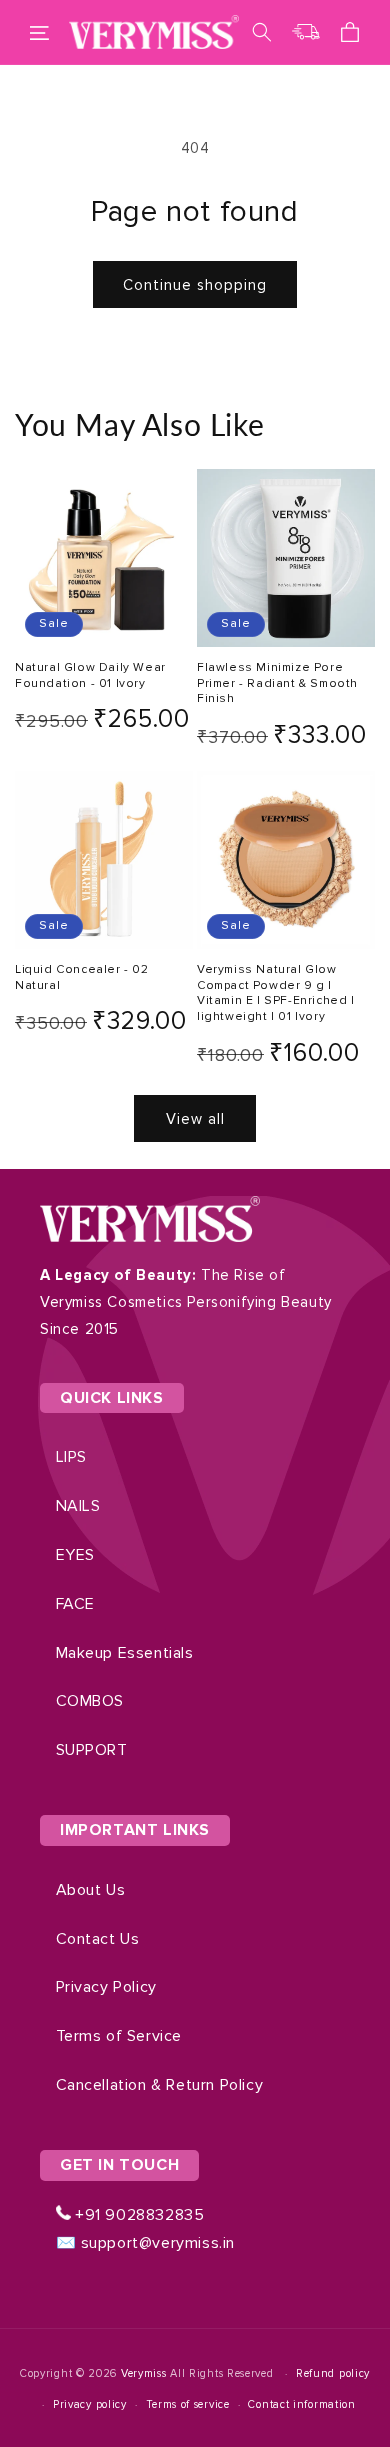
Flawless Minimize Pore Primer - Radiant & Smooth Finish (277, 683)
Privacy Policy (106, 1987)
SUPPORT (92, 1750)
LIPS (71, 1457)
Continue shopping (195, 285)
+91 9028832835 (138, 2215)
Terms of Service (119, 2036)
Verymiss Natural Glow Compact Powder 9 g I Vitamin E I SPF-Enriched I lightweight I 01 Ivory (276, 993)
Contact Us (98, 1939)
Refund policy (333, 2373)
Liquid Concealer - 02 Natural (82, 977)
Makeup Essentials (125, 1653)
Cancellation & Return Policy (160, 2085)
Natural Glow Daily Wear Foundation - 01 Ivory (90, 675)
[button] (40, 32)
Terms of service (188, 2404)
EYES (75, 1555)
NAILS (78, 1506)
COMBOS (90, 1701)
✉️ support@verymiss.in (146, 2243)
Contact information (301, 2404)
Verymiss (145, 2373)
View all (195, 1119)
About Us (91, 1890)
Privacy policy (90, 2404)
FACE (75, 1604)
